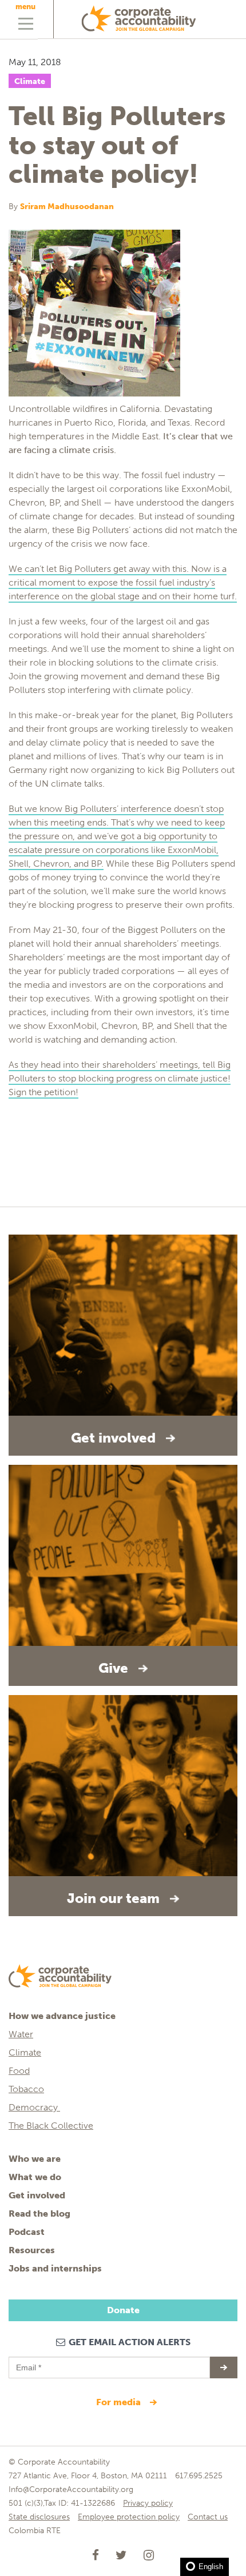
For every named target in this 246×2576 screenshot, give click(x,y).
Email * (28, 2362)
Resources (32, 2250)
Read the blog (39, 2214)
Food (19, 2071)
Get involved (37, 2195)
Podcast (27, 2232)
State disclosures (39, 2517)
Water (21, 2034)
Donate (123, 2310)
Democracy (34, 2107)
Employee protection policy (129, 2517)
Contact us (208, 2517)
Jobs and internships (55, 2268)
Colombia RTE (35, 2531)
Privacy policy (148, 2503)
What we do (35, 2177)
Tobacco (26, 2089)
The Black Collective (51, 2126)
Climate (30, 81)
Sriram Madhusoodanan (67, 207)
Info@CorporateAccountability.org (71, 2489)
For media (120, 2402)
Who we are (35, 2159)
